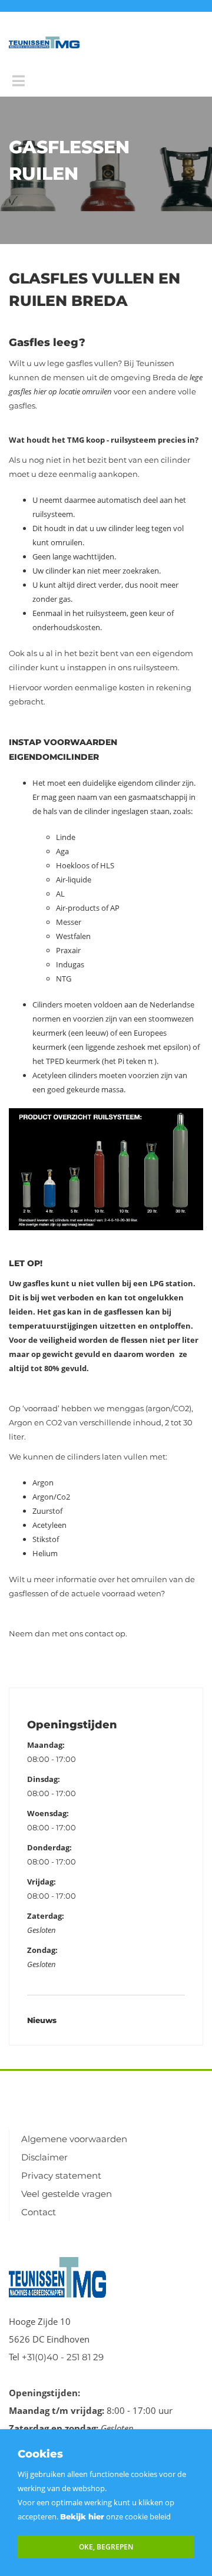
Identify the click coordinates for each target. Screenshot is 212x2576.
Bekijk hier (82, 2516)
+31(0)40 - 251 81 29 (63, 2357)
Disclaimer (44, 2157)
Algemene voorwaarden (74, 2139)
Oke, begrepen (106, 2547)
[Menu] (19, 81)
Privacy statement (61, 2175)
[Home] (44, 42)
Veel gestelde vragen (67, 2194)
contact (100, 1633)
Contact (39, 2212)
